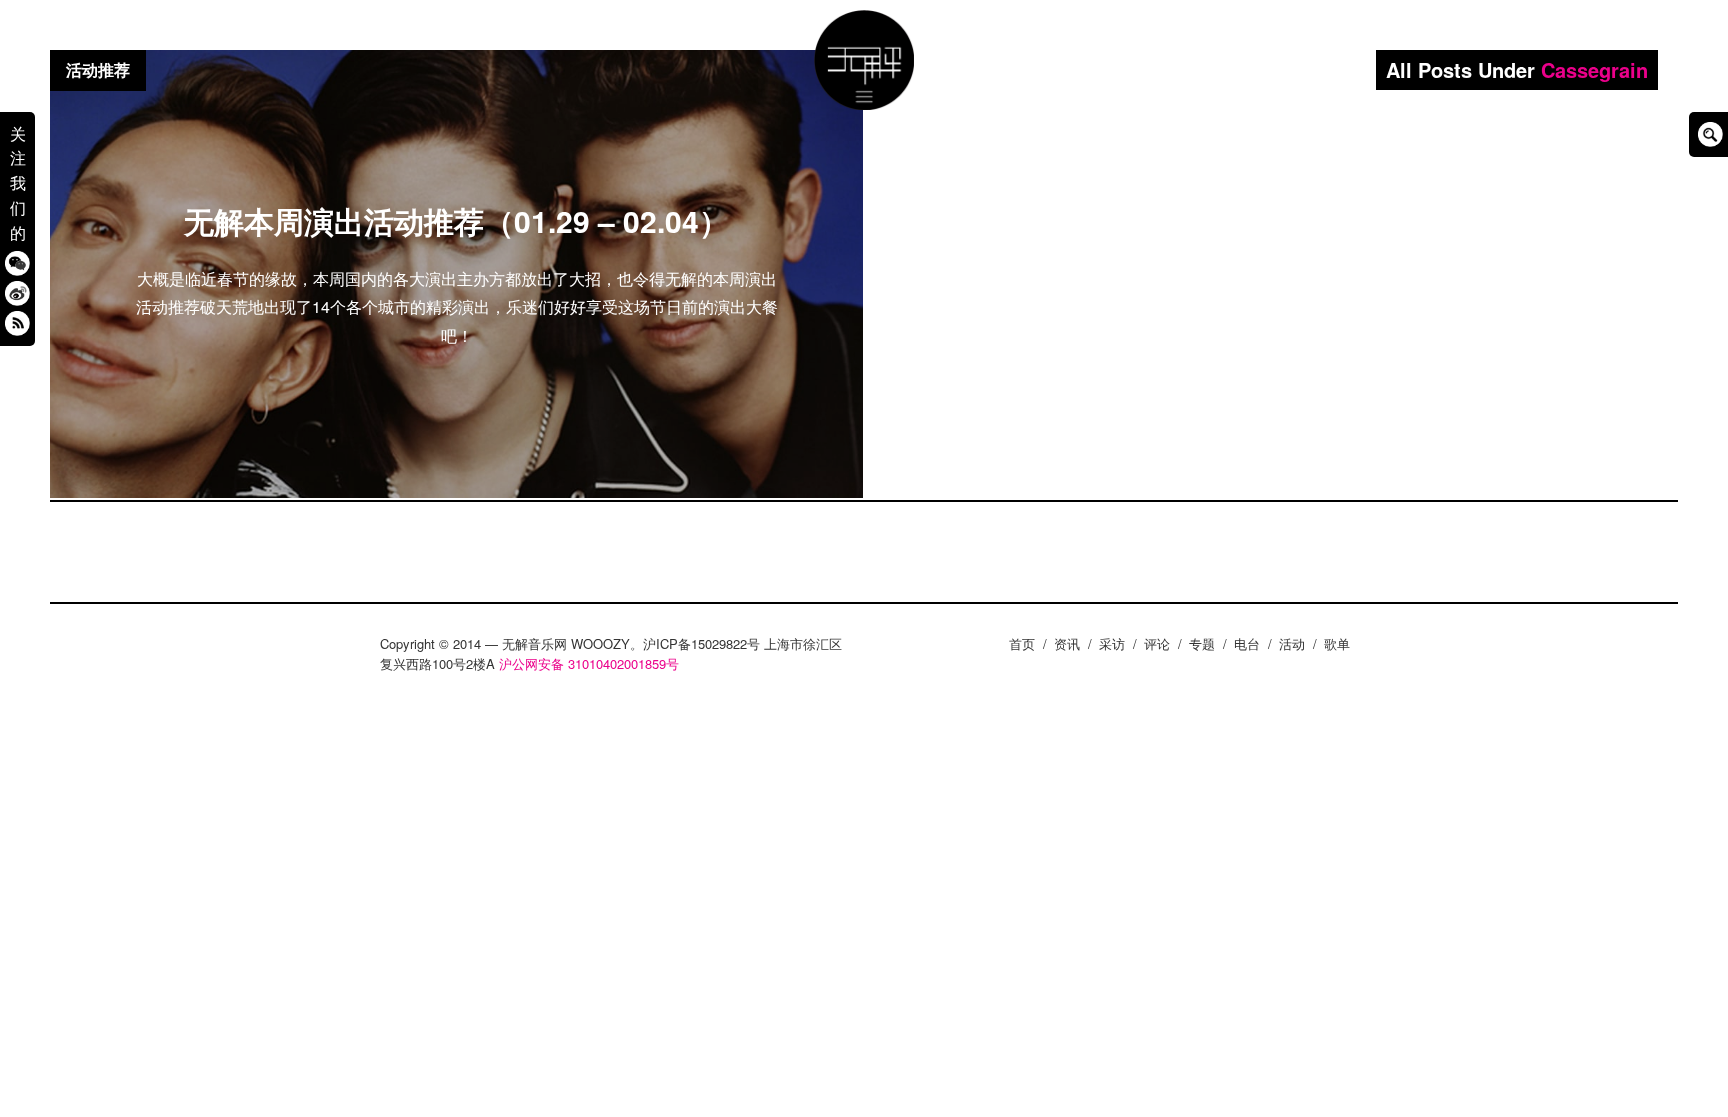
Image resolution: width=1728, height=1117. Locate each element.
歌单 (1337, 643)
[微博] (17, 292)
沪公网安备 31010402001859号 (589, 663)
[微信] (17, 262)
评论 (1157, 643)
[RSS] (17, 322)
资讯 (1067, 643)
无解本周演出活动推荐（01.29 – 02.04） (456, 220)
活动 (1292, 643)
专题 (1202, 643)
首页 (1022, 643)
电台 (1247, 643)
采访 (1112, 643)
